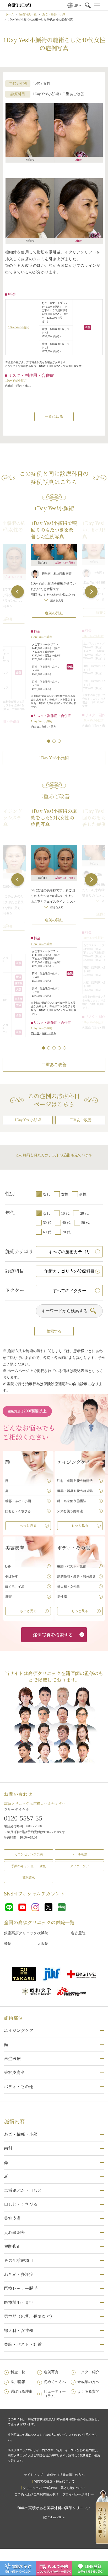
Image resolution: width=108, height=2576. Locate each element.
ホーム (10, 14)
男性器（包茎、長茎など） (29, 2316)
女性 (65, 1194)
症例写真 (51, 2372)
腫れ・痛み (23, 386)
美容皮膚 (12, 2218)
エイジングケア (19, 2030)
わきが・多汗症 (19, 2274)
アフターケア (79, 1866)
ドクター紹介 (88, 2372)
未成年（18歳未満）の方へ (66, 2475)
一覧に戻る (54, 417)
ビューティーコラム (55, 2394)
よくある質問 (88, 2392)
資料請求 (29, 1878)
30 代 (47, 1223)
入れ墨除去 (14, 2232)
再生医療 (12, 2058)
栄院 (8, 1944)
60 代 (47, 1232)
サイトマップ (33, 2475)
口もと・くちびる (21, 2204)
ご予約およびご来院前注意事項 (36, 2494)
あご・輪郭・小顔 (54, 14)
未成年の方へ (88, 2382)
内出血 (10, 386)
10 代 (65, 1214)
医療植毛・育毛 (19, 2302)
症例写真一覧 (28, 14)
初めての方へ (55, 2382)
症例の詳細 (54, 613)
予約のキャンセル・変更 (29, 1866)
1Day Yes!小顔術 (19, 327)
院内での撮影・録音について (54, 2481)
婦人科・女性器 (19, 2330)
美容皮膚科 (14, 2072)
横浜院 (43, 1933)
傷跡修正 (12, 2246)
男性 (83, 1194)
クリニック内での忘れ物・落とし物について (54, 2488)
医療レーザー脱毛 (21, 2288)
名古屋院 (78, 1933)
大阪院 (43, 1944)
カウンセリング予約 (29, 1854)
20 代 (84, 1214)
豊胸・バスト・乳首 (23, 2344)
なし (47, 1194)
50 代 (85, 1223)
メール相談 (79, 1854)
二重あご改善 (54, 1065)
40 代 (66, 1223)
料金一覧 (18, 2372)
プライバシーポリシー (78, 2494)
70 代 (66, 1232)
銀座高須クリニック (20, 1933)
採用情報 (18, 2382)
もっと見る (28, 1525)
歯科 (8, 2148)
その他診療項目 (19, 2260)
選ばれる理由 (21, 2392)
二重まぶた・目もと (23, 2190)
